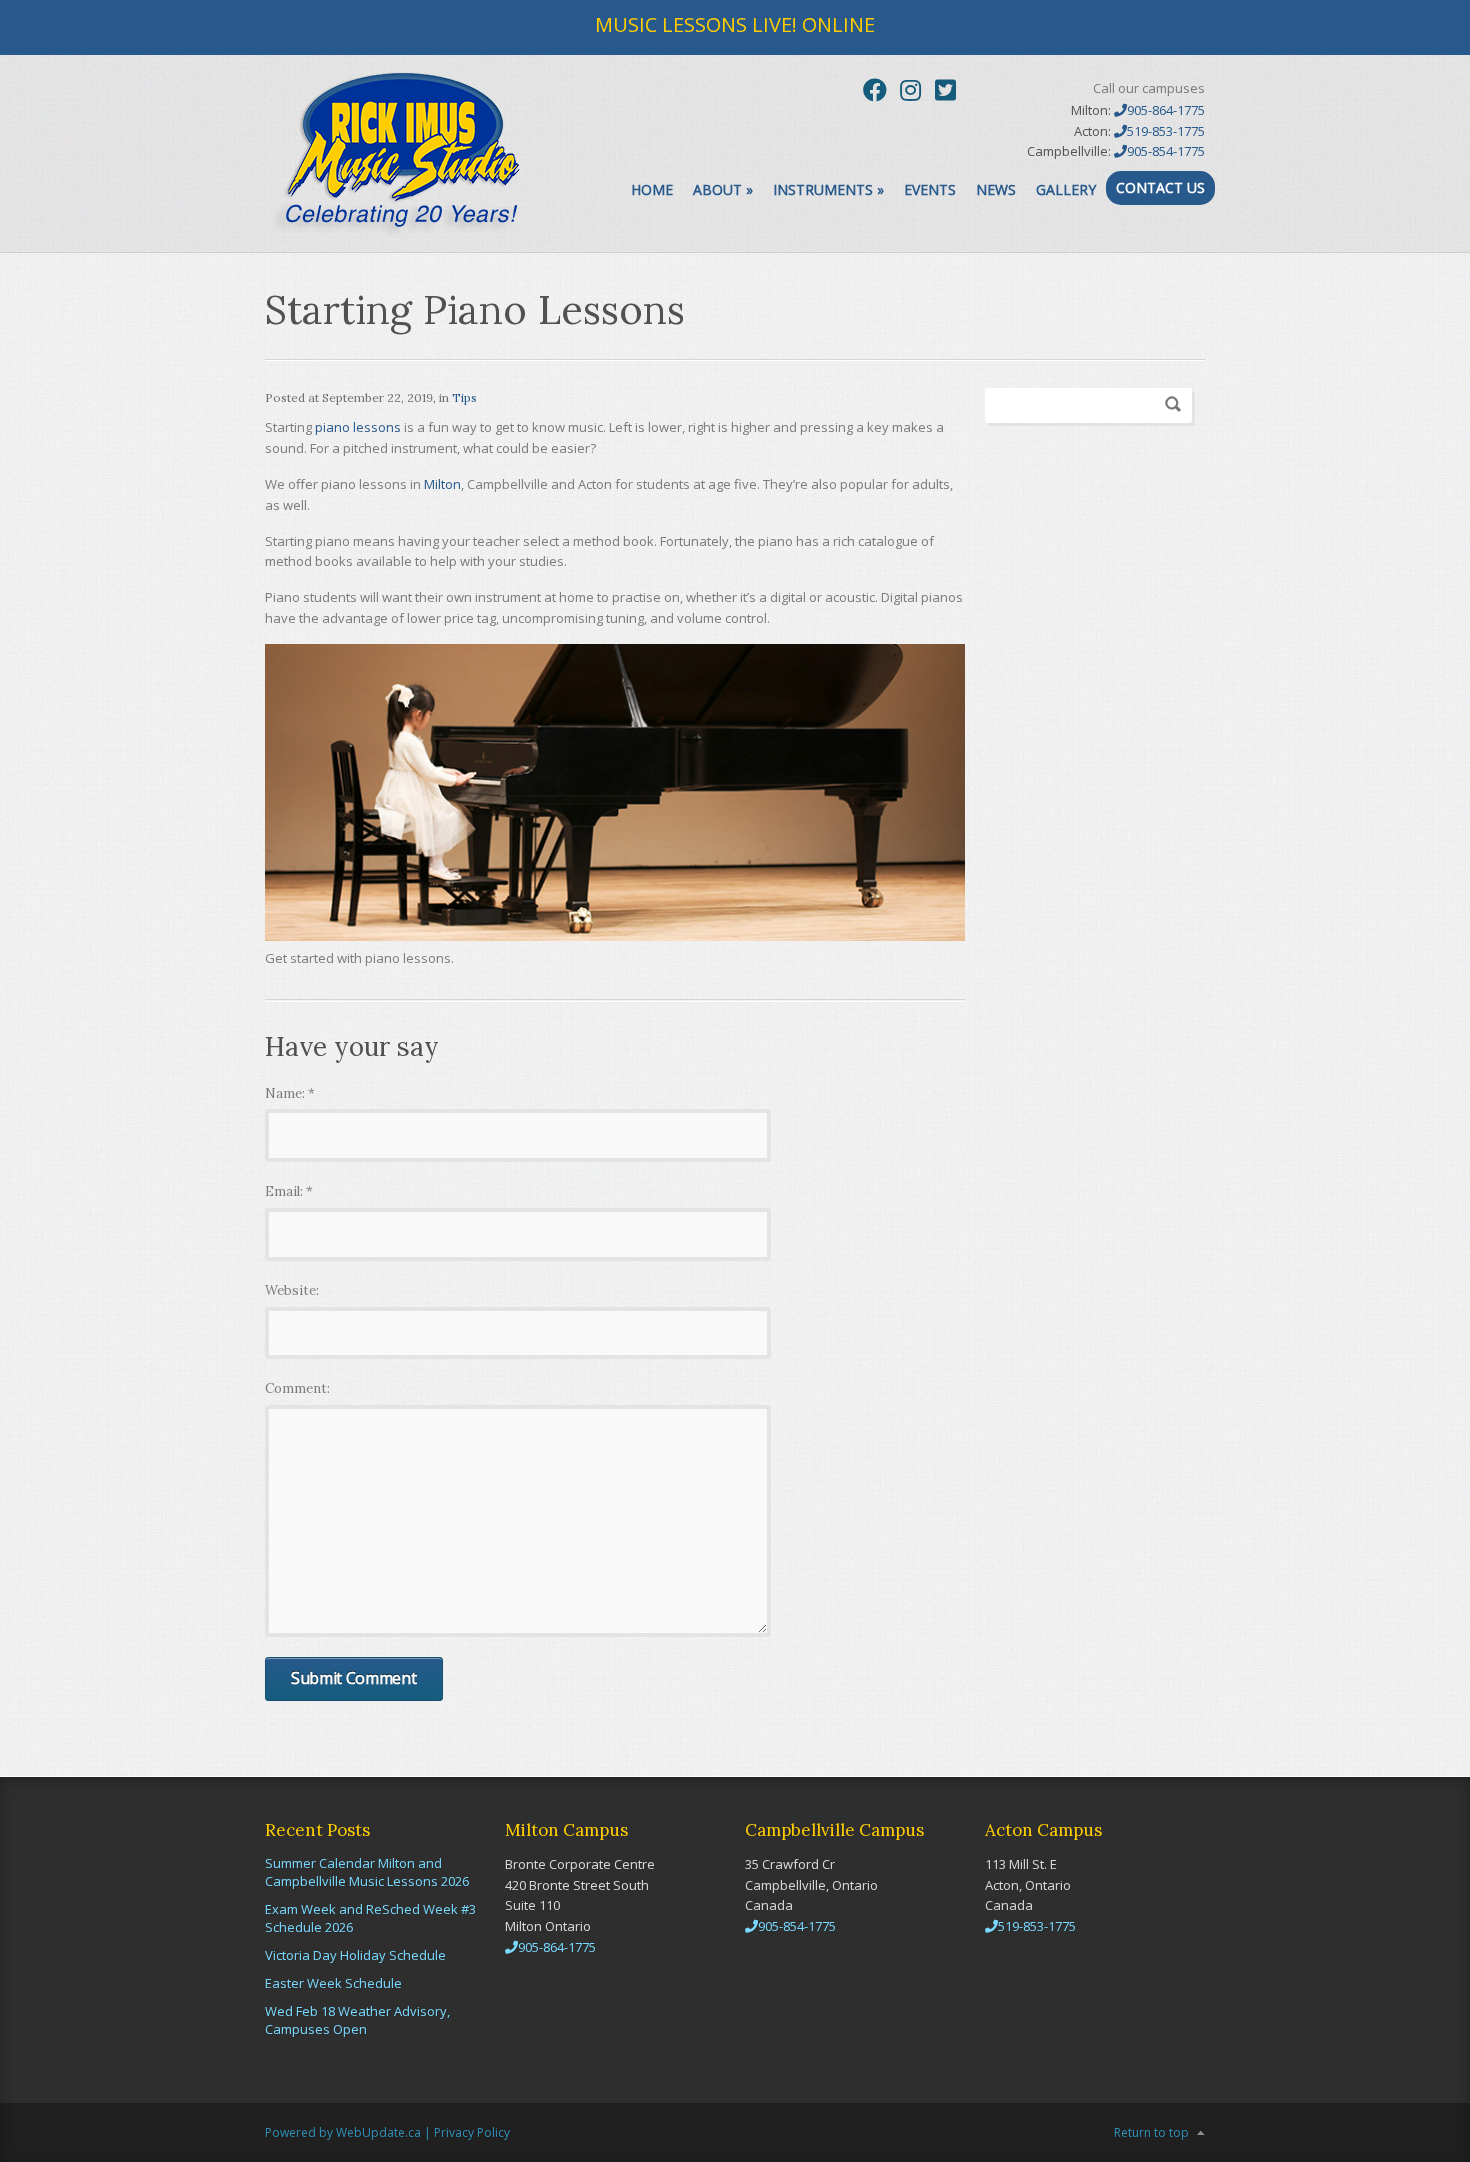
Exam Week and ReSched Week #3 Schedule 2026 (370, 1918)
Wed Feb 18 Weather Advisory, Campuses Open (357, 2020)
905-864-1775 (1166, 110)
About (723, 189)
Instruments (828, 189)
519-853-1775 (1166, 131)
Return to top (1151, 2132)
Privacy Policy (472, 2132)
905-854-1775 (1166, 151)
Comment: (297, 1388)
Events (930, 189)
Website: (292, 1290)
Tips (464, 397)
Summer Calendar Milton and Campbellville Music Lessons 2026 (367, 1872)
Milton (442, 484)
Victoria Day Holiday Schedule (355, 1955)
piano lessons (358, 427)
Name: (290, 1093)
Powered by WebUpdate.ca (343, 2132)
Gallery (1066, 189)
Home (652, 189)
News (996, 189)
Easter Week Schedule (333, 1983)
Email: (289, 1191)
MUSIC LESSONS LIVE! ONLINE (735, 24)
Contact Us (1160, 187)
